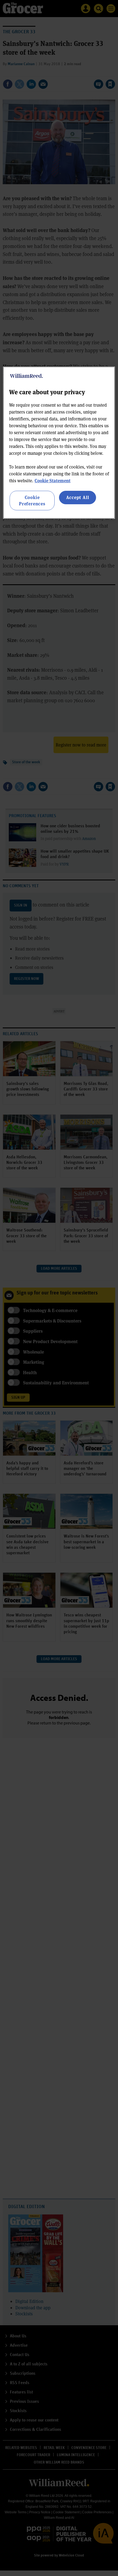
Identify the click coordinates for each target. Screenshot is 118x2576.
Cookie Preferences (32, 500)
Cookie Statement (53, 480)
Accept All (78, 497)
